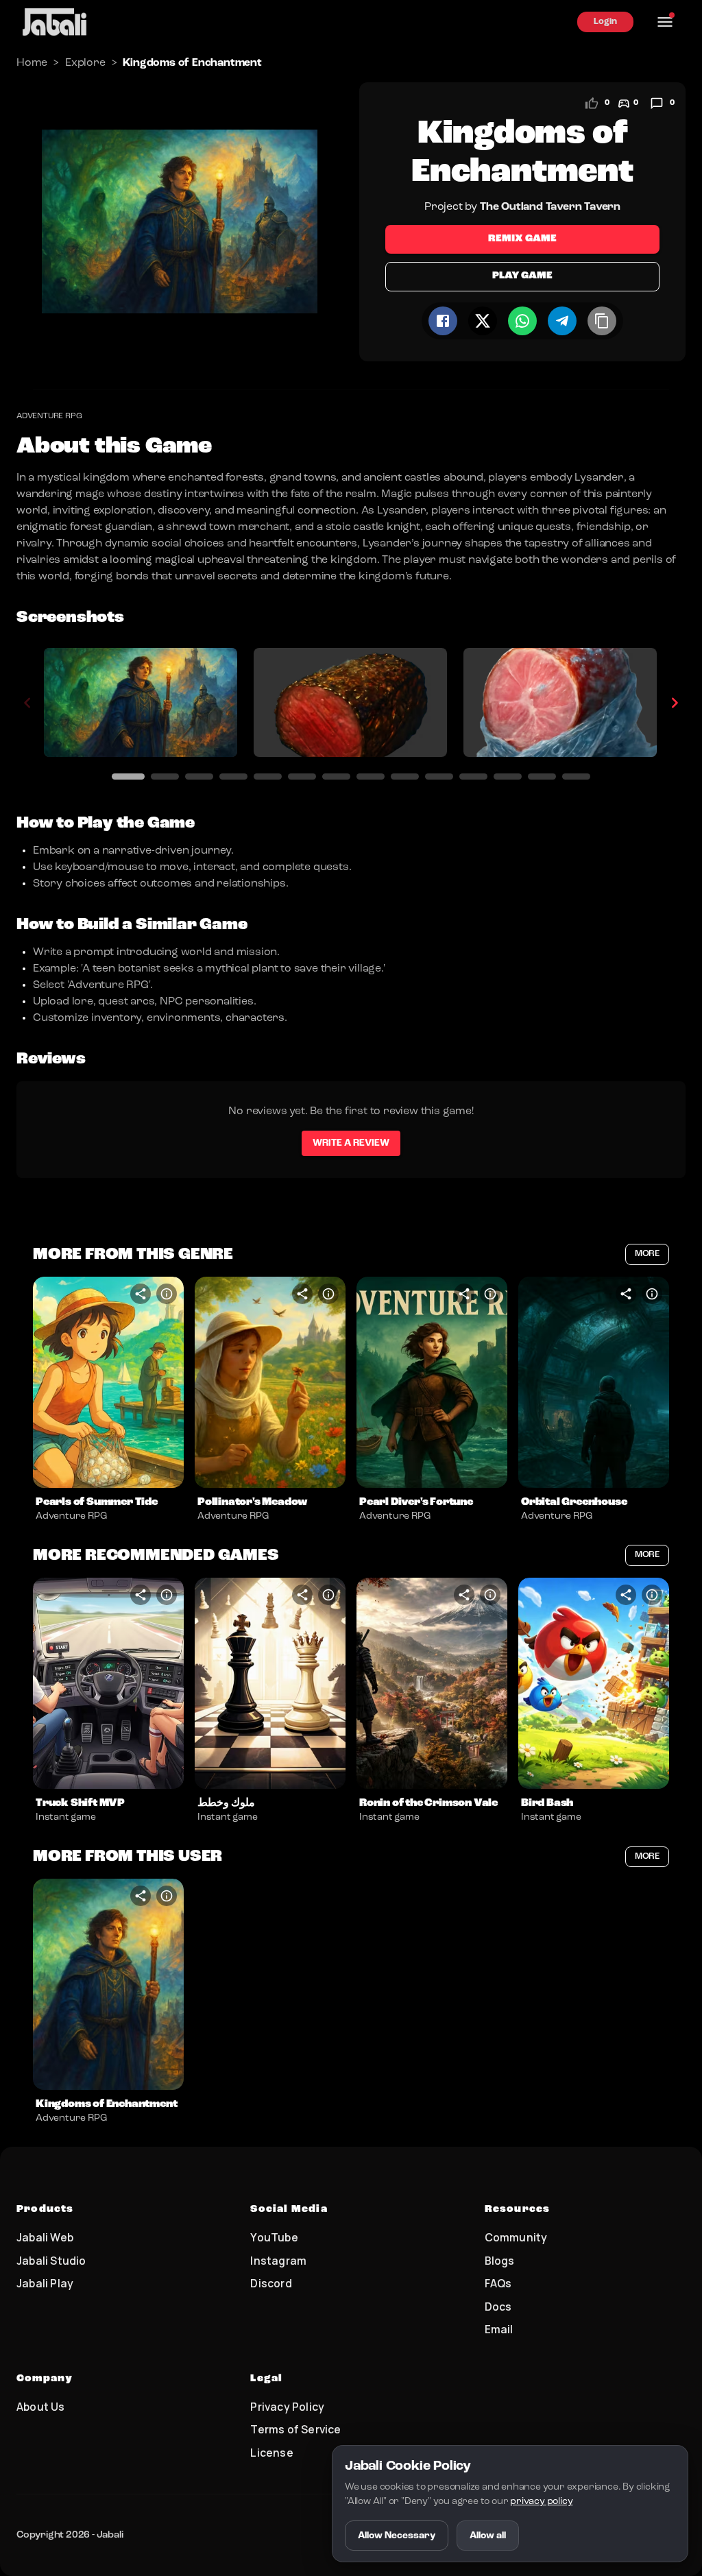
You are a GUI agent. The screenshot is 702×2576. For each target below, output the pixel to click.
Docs (498, 2307)
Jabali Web (45, 2237)
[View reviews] (657, 104)
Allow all (488, 2536)
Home (32, 63)
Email (499, 2329)
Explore (85, 63)
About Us (41, 2407)
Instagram (278, 2261)
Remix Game (522, 239)
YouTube (274, 2237)
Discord (271, 2283)
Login (605, 22)
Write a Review (351, 1143)
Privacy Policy (287, 2407)
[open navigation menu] (665, 22)
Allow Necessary (397, 2536)
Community (516, 2237)
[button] (108, 1382)
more (647, 1254)
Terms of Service (295, 2429)
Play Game (522, 276)
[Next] (675, 703)
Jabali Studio (51, 2261)
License (271, 2453)
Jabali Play (45, 2283)
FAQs (498, 2283)
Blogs (500, 2261)
